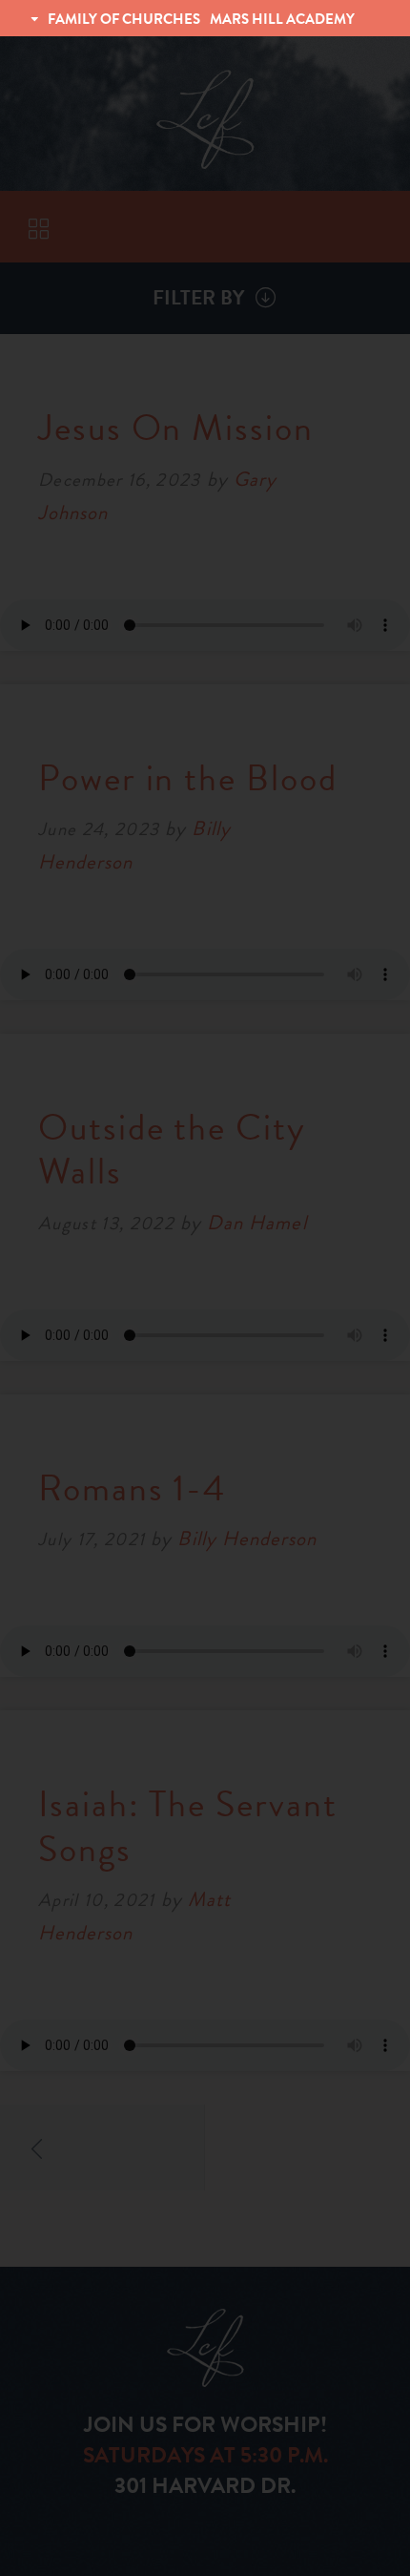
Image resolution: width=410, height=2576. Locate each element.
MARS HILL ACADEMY (282, 19)
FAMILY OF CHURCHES (124, 19)
